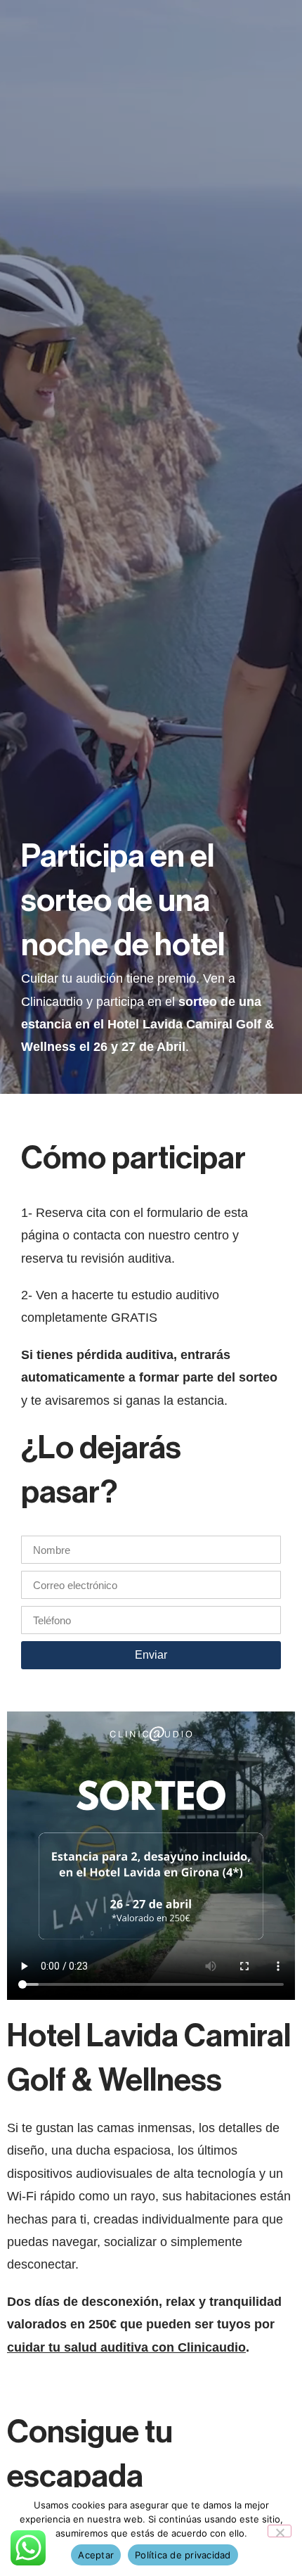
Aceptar (96, 2555)
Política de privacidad (183, 2555)
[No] (280, 2531)
